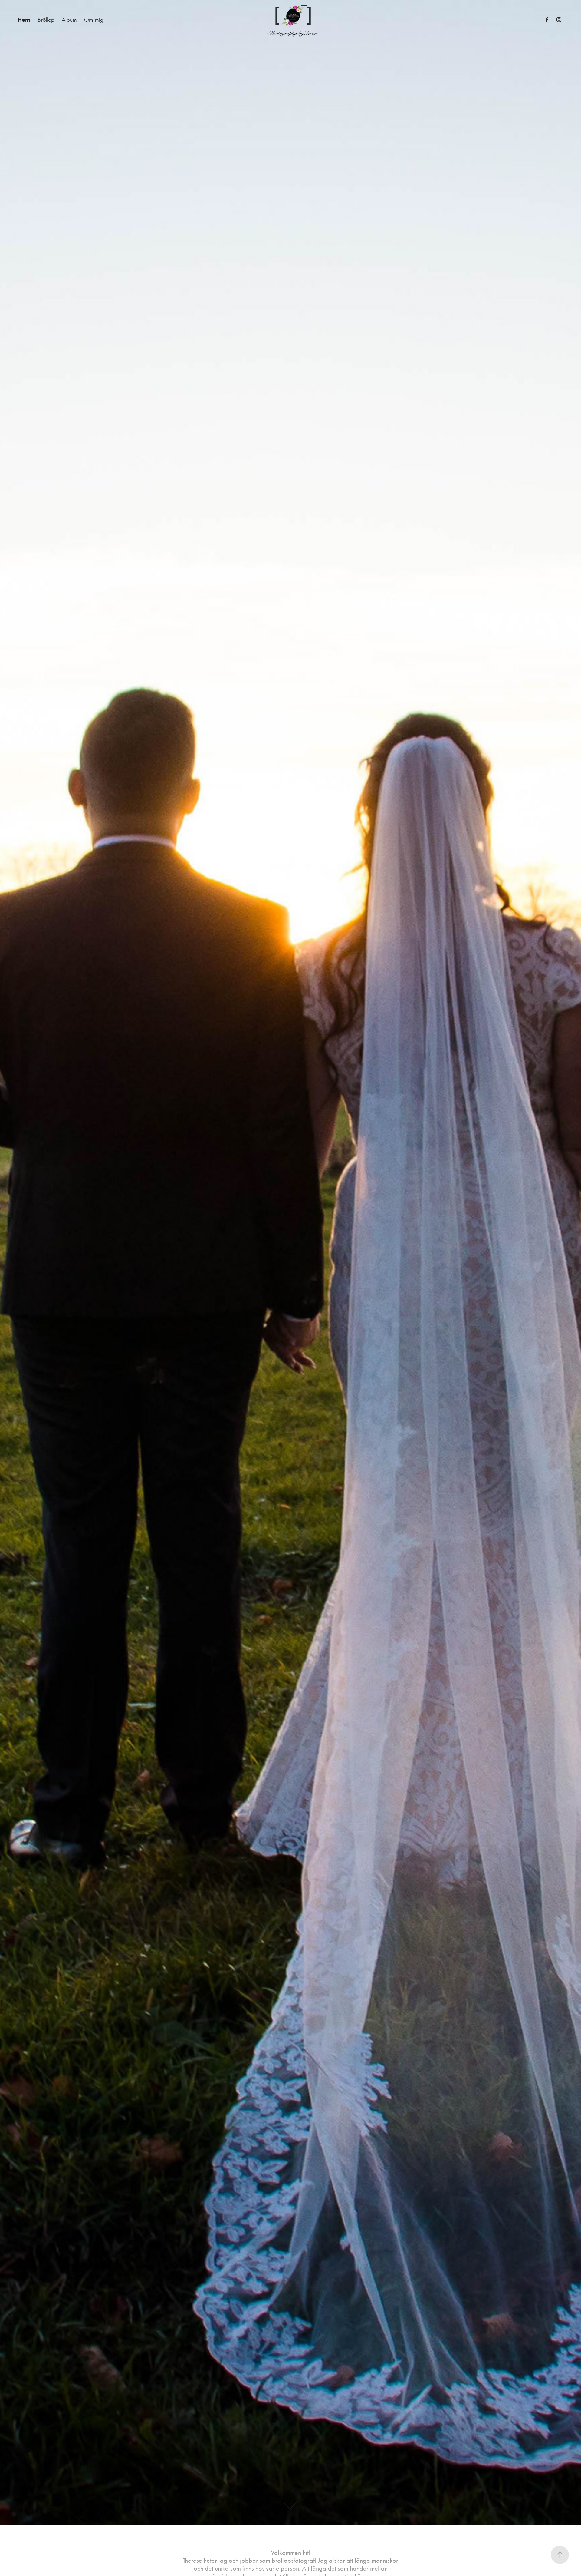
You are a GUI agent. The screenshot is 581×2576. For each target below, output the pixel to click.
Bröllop (46, 20)
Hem (24, 20)
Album (69, 20)
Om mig (94, 20)
